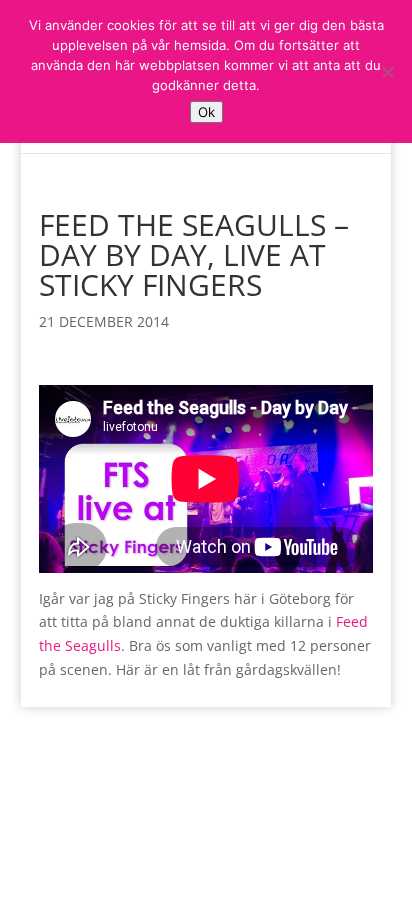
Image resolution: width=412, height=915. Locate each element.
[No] (387, 72)
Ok (206, 112)
